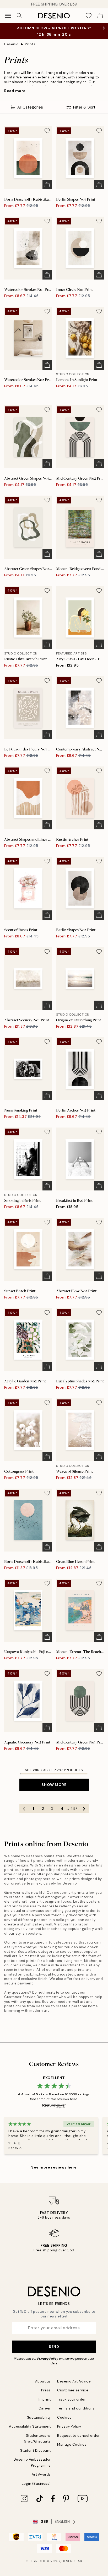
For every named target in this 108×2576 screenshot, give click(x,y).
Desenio (11, 44)
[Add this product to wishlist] (47, 131)
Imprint (45, 2399)
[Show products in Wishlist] (89, 16)
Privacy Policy (48, 2359)
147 (74, 1808)
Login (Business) (36, 2484)
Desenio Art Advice (74, 2381)
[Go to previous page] (24, 1808)
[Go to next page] (84, 1808)
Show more (54, 1785)
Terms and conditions (76, 2408)
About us (43, 2381)
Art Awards (41, 2474)
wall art (59, 1970)
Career (45, 2408)
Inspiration (79, 1924)
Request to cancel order (79, 2436)
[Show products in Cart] (100, 16)
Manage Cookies (72, 2444)
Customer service (73, 2390)
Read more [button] (15, 91)
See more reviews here (54, 2167)
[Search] (19, 16)
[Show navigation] (8, 16)
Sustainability (39, 2417)
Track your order (71, 2399)
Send (54, 2347)
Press (46, 2390)
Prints (30, 44)
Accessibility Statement (30, 2426)
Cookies (64, 2417)
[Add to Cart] (47, 185)
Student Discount (36, 2451)
